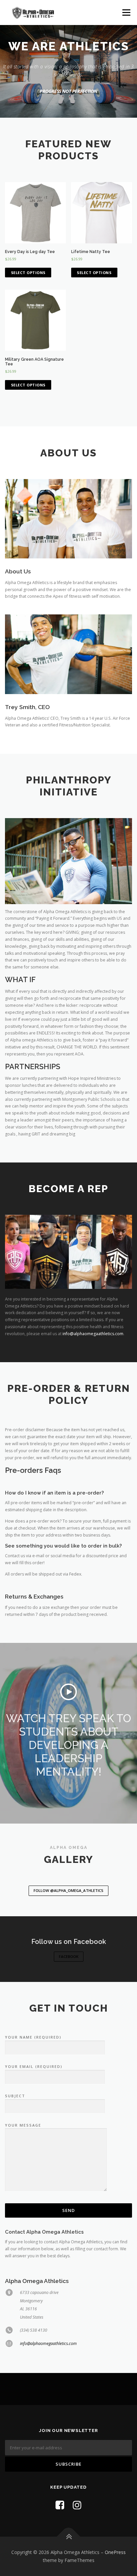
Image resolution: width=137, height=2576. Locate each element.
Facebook (69, 1956)
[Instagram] (77, 2505)
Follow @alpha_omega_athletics (68, 1890)
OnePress (115, 2552)
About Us (18, 571)
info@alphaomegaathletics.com (93, 1334)
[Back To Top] (69, 2537)
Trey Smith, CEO (27, 707)
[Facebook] (60, 2505)
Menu (126, 13)
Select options (28, 273)
